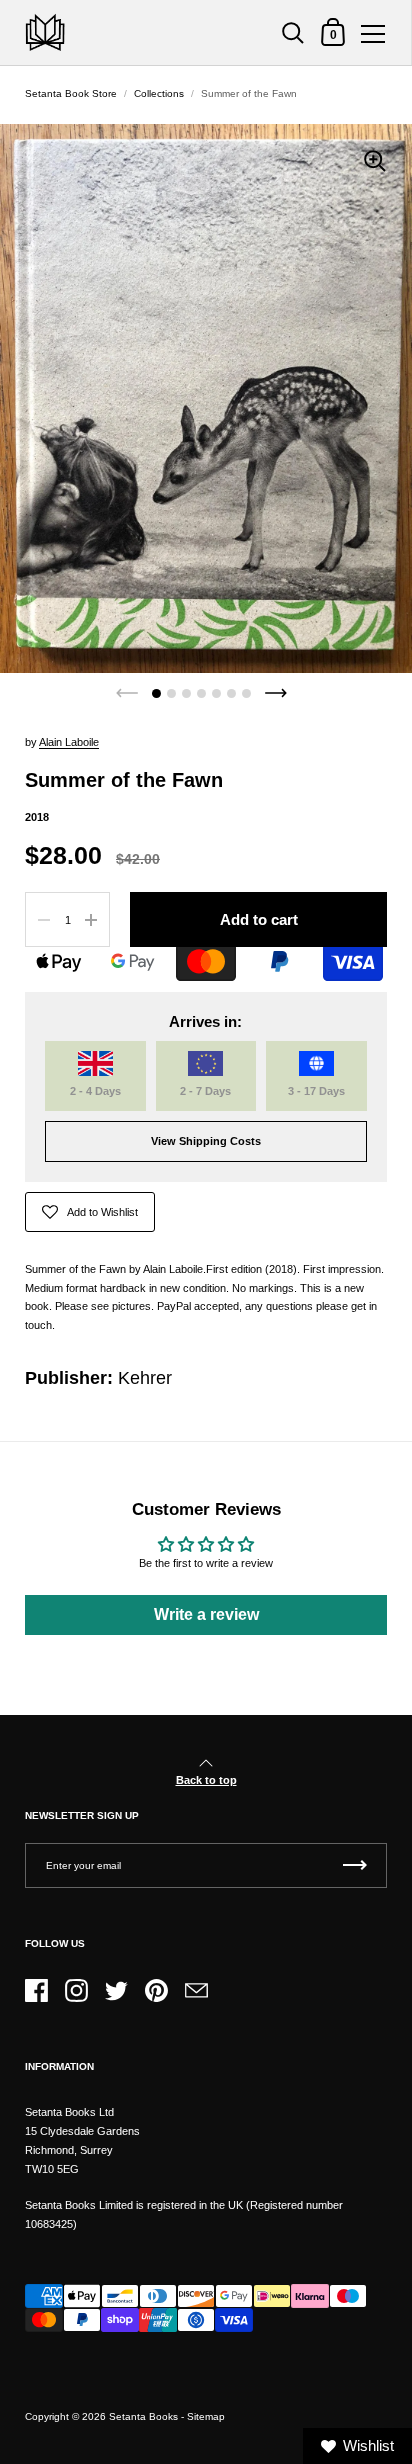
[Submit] (355, 1865)
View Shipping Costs (206, 1141)
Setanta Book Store (71, 93)
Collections (159, 93)
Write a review (206, 1614)
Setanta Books (143, 2416)
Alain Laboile (69, 742)
